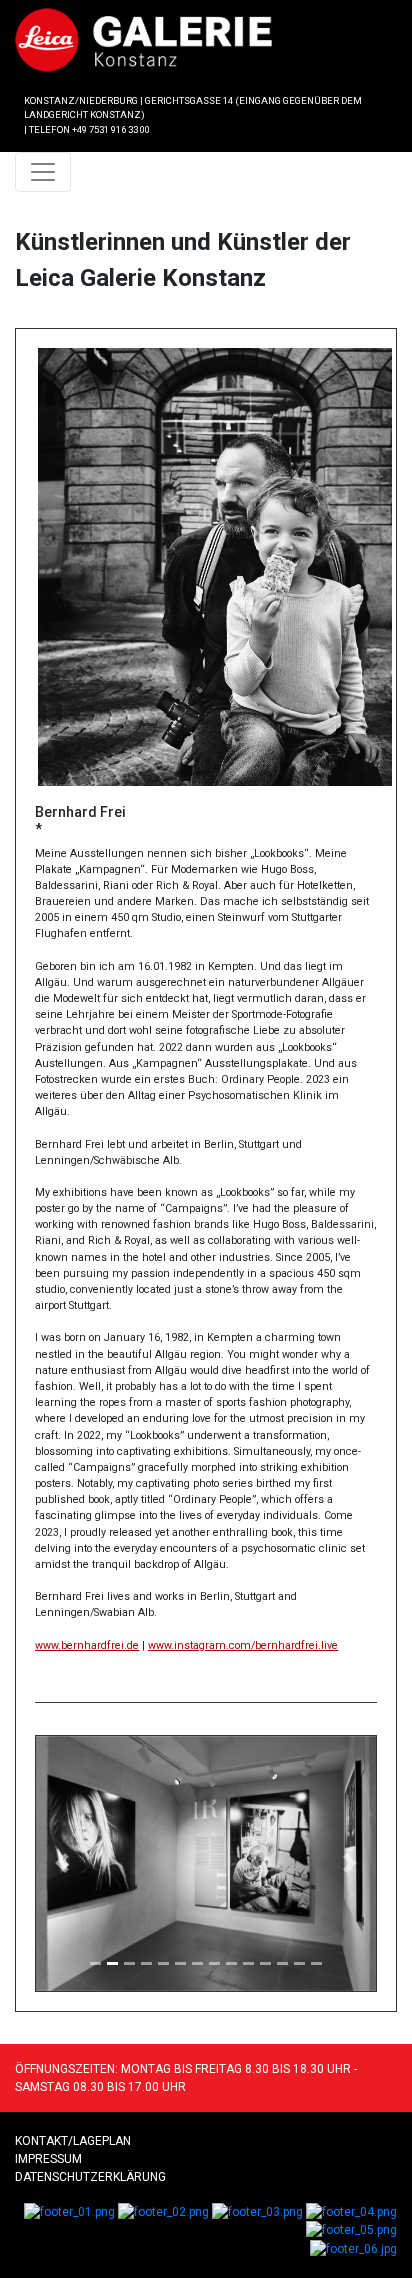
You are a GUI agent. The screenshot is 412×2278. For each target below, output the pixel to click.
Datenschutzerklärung (90, 2177)
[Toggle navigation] (43, 172)
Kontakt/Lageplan (73, 2141)
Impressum (48, 2159)
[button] (61, 1863)
